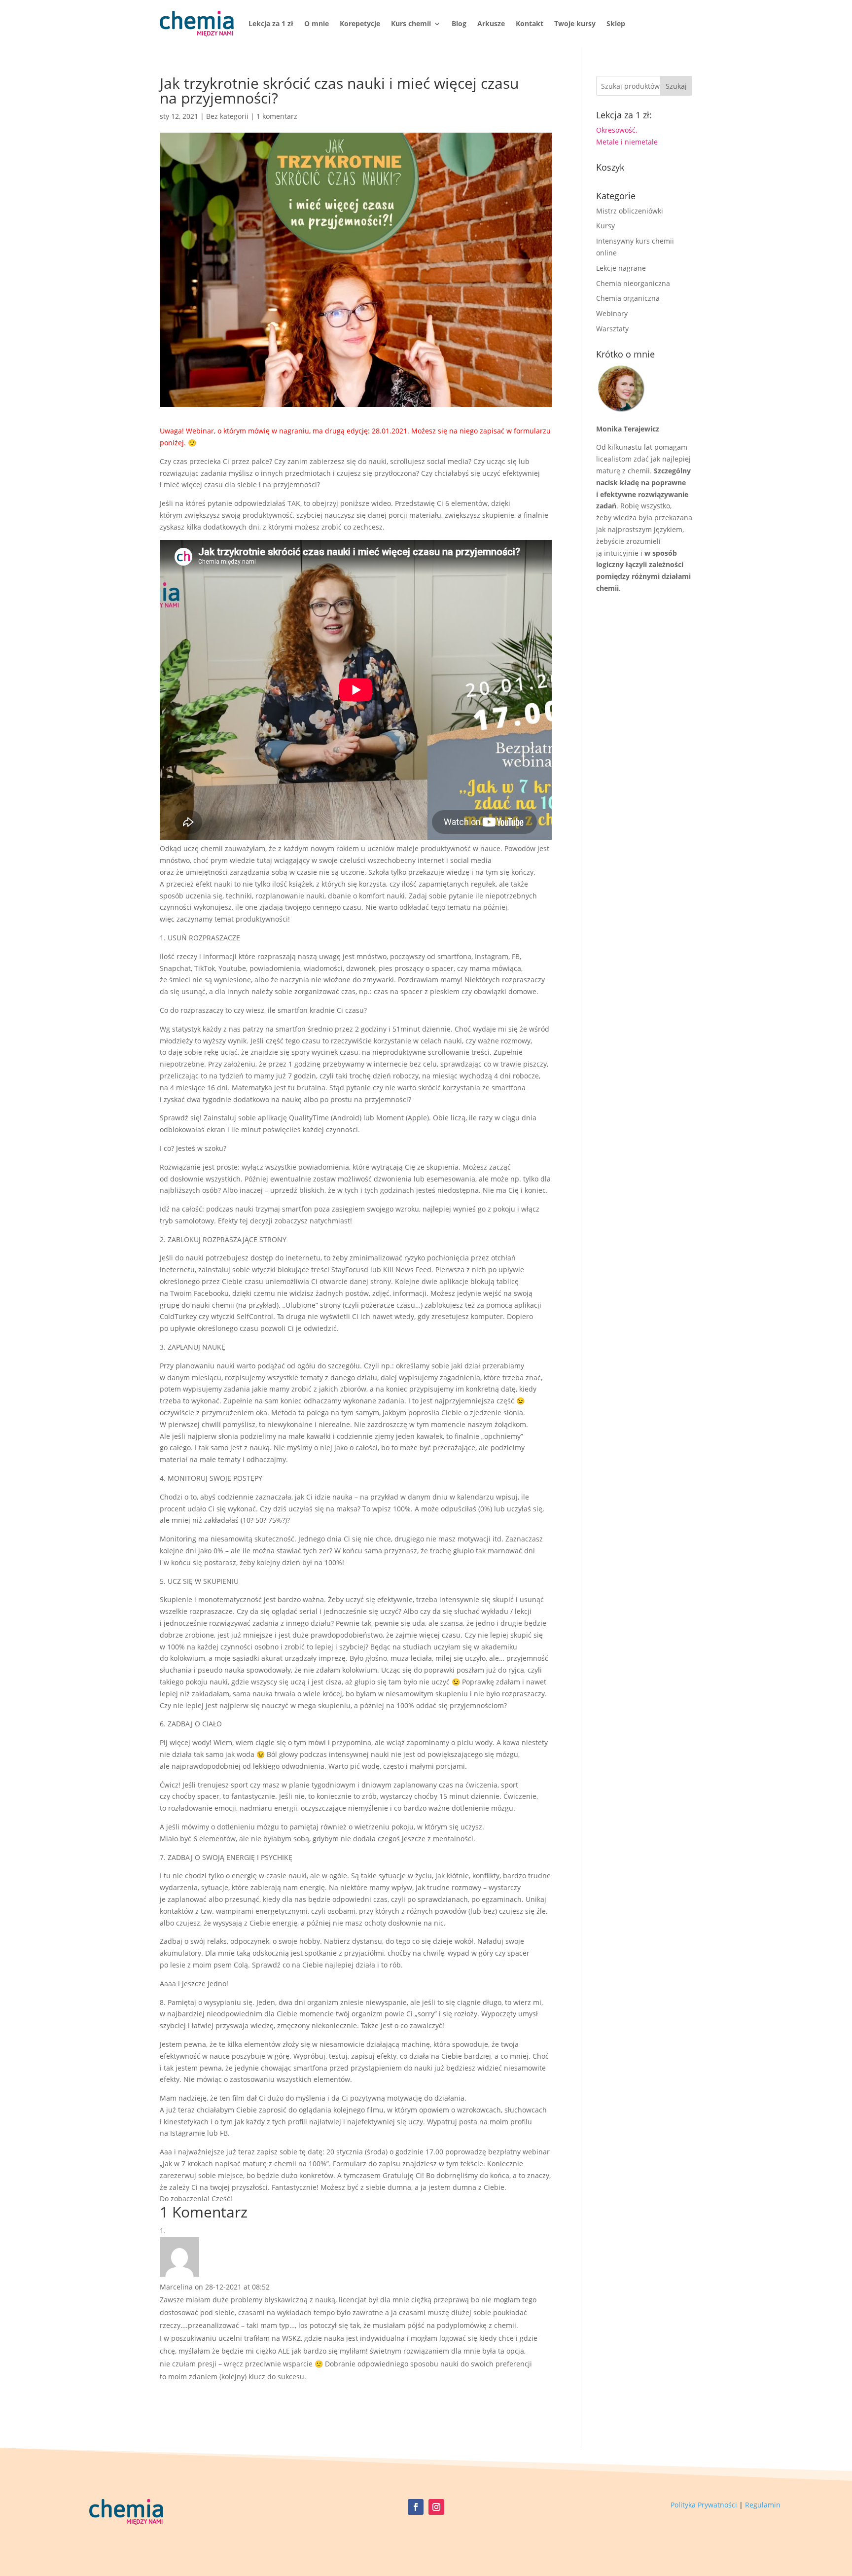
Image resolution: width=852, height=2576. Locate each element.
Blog (459, 23)
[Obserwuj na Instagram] (436, 2507)
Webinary (612, 313)
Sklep (616, 23)
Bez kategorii (227, 116)
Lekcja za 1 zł (271, 23)
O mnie (317, 23)
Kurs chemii (411, 23)
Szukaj (676, 86)
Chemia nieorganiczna (633, 283)
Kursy (605, 226)
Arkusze (491, 23)
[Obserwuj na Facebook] (416, 2507)
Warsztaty (612, 329)
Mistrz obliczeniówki (630, 211)
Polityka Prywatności (704, 2505)
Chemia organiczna (628, 298)
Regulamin (763, 2505)
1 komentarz (277, 116)
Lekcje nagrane (621, 268)
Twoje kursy (575, 23)
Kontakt (530, 23)
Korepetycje (360, 23)
